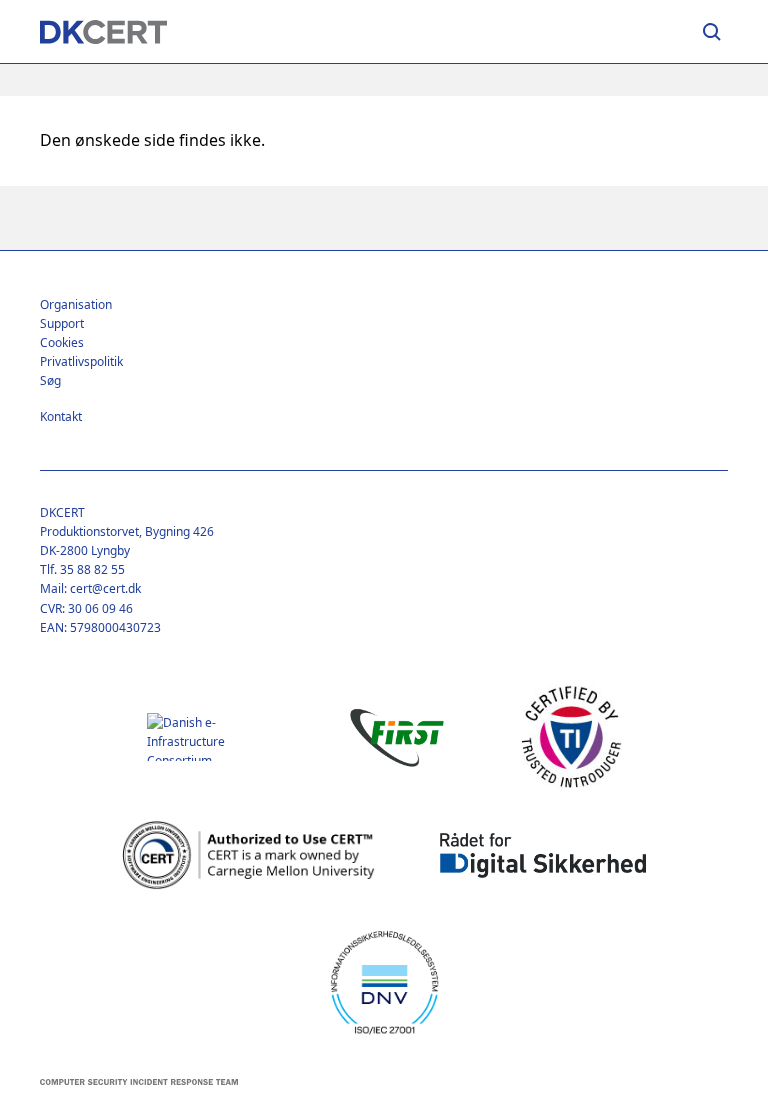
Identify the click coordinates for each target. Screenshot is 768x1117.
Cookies (62, 342)
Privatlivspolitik (81, 361)
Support (62, 323)
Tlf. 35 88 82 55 (82, 569)
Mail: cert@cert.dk (90, 588)
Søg (50, 380)
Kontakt (61, 416)
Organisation (76, 304)
